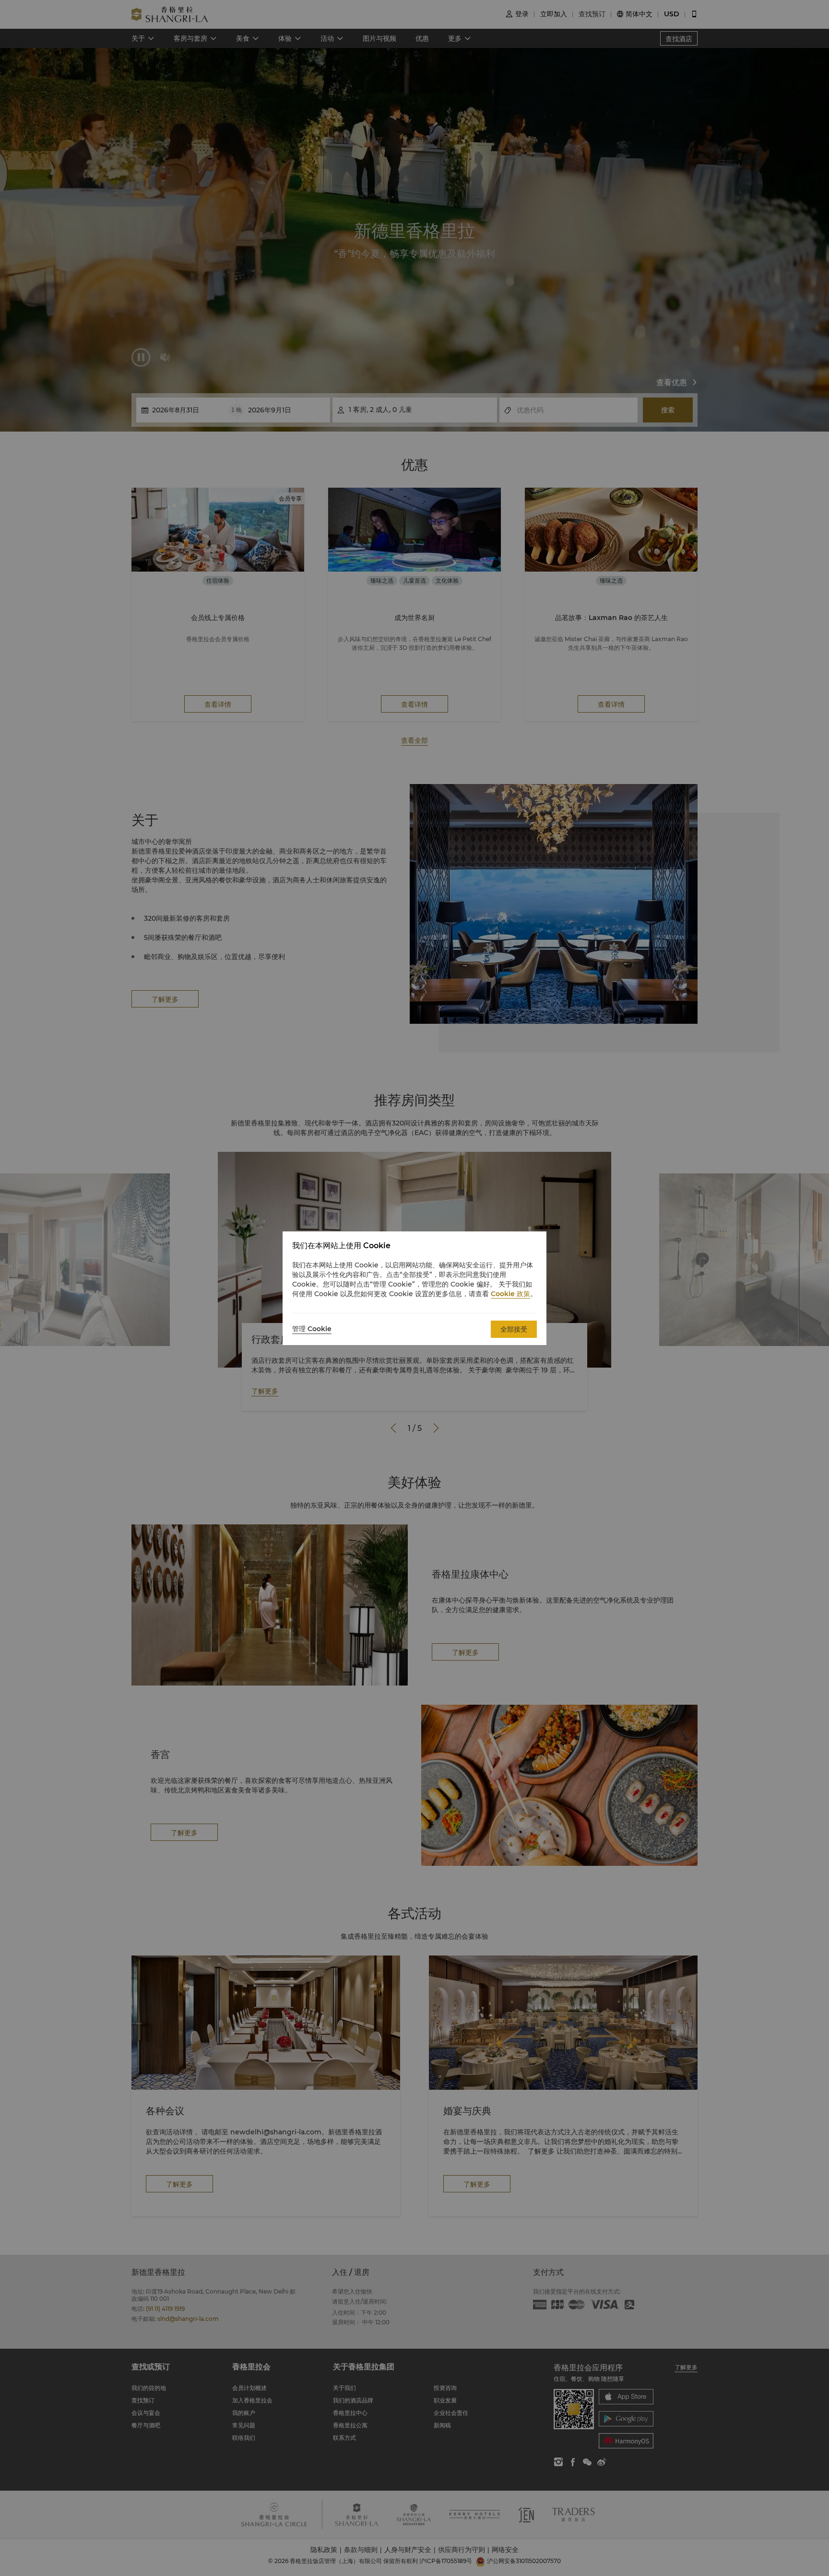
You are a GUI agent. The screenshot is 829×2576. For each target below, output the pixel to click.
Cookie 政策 (510, 1294)
